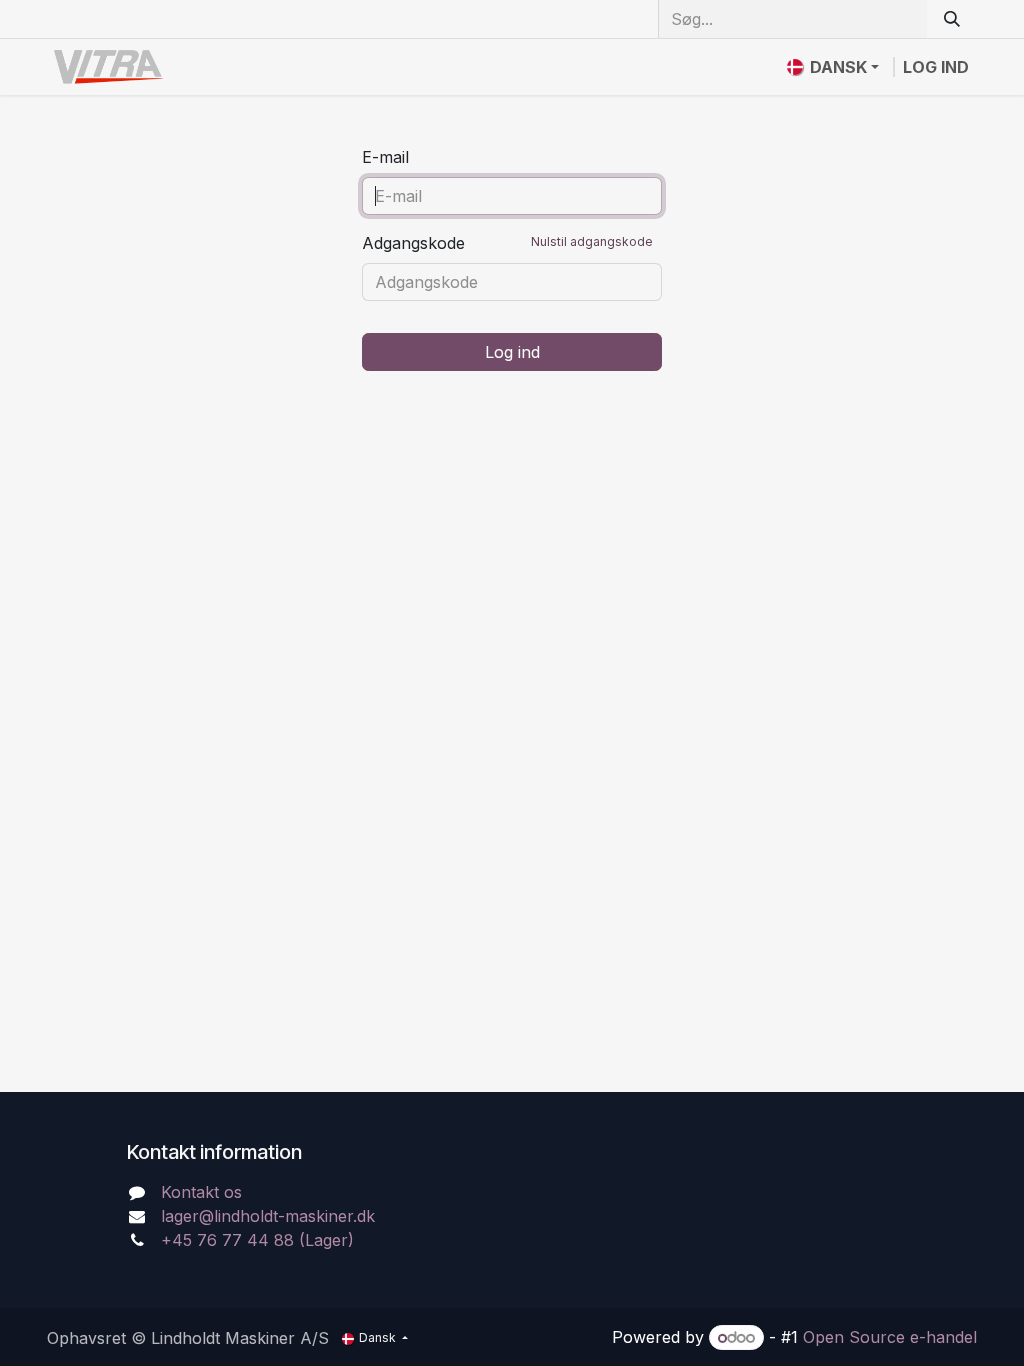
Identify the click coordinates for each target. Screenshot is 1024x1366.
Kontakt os (201, 1192)
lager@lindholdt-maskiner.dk (268, 1216)
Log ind (936, 67)
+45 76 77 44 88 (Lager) (257, 1240)
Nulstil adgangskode (592, 241)
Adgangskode (507, 243)
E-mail (385, 157)
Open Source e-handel (890, 1337)
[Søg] (952, 19)
